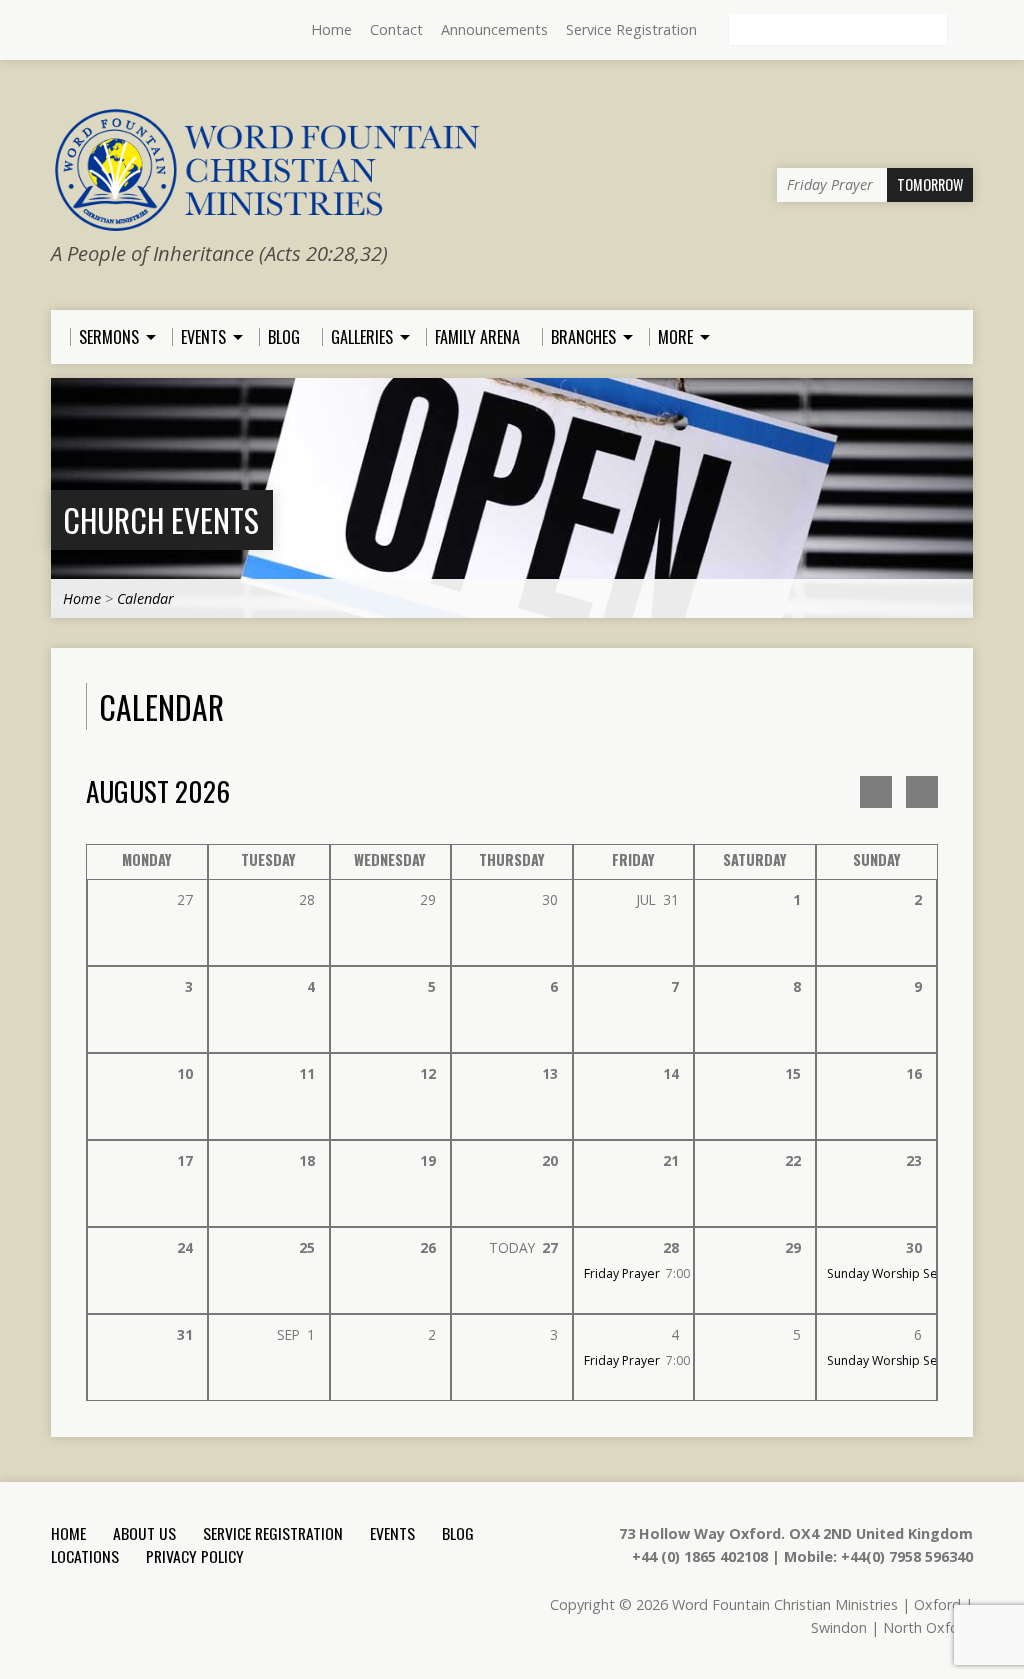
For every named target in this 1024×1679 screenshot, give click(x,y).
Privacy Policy (195, 1556)
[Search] (965, 31)
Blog (458, 1533)
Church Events (161, 519)
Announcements (494, 29)
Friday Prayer (622, 1273)
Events (392, 1533)
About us (144, 1533)
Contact (396, 29)
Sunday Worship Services (899, 1273)
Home (331, 29)
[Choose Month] (922, 792)
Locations (85, 1556)
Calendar (145, 598)
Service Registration (631, 29)
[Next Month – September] (876, 792)
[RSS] (60, 31)
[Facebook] (88, 31)
